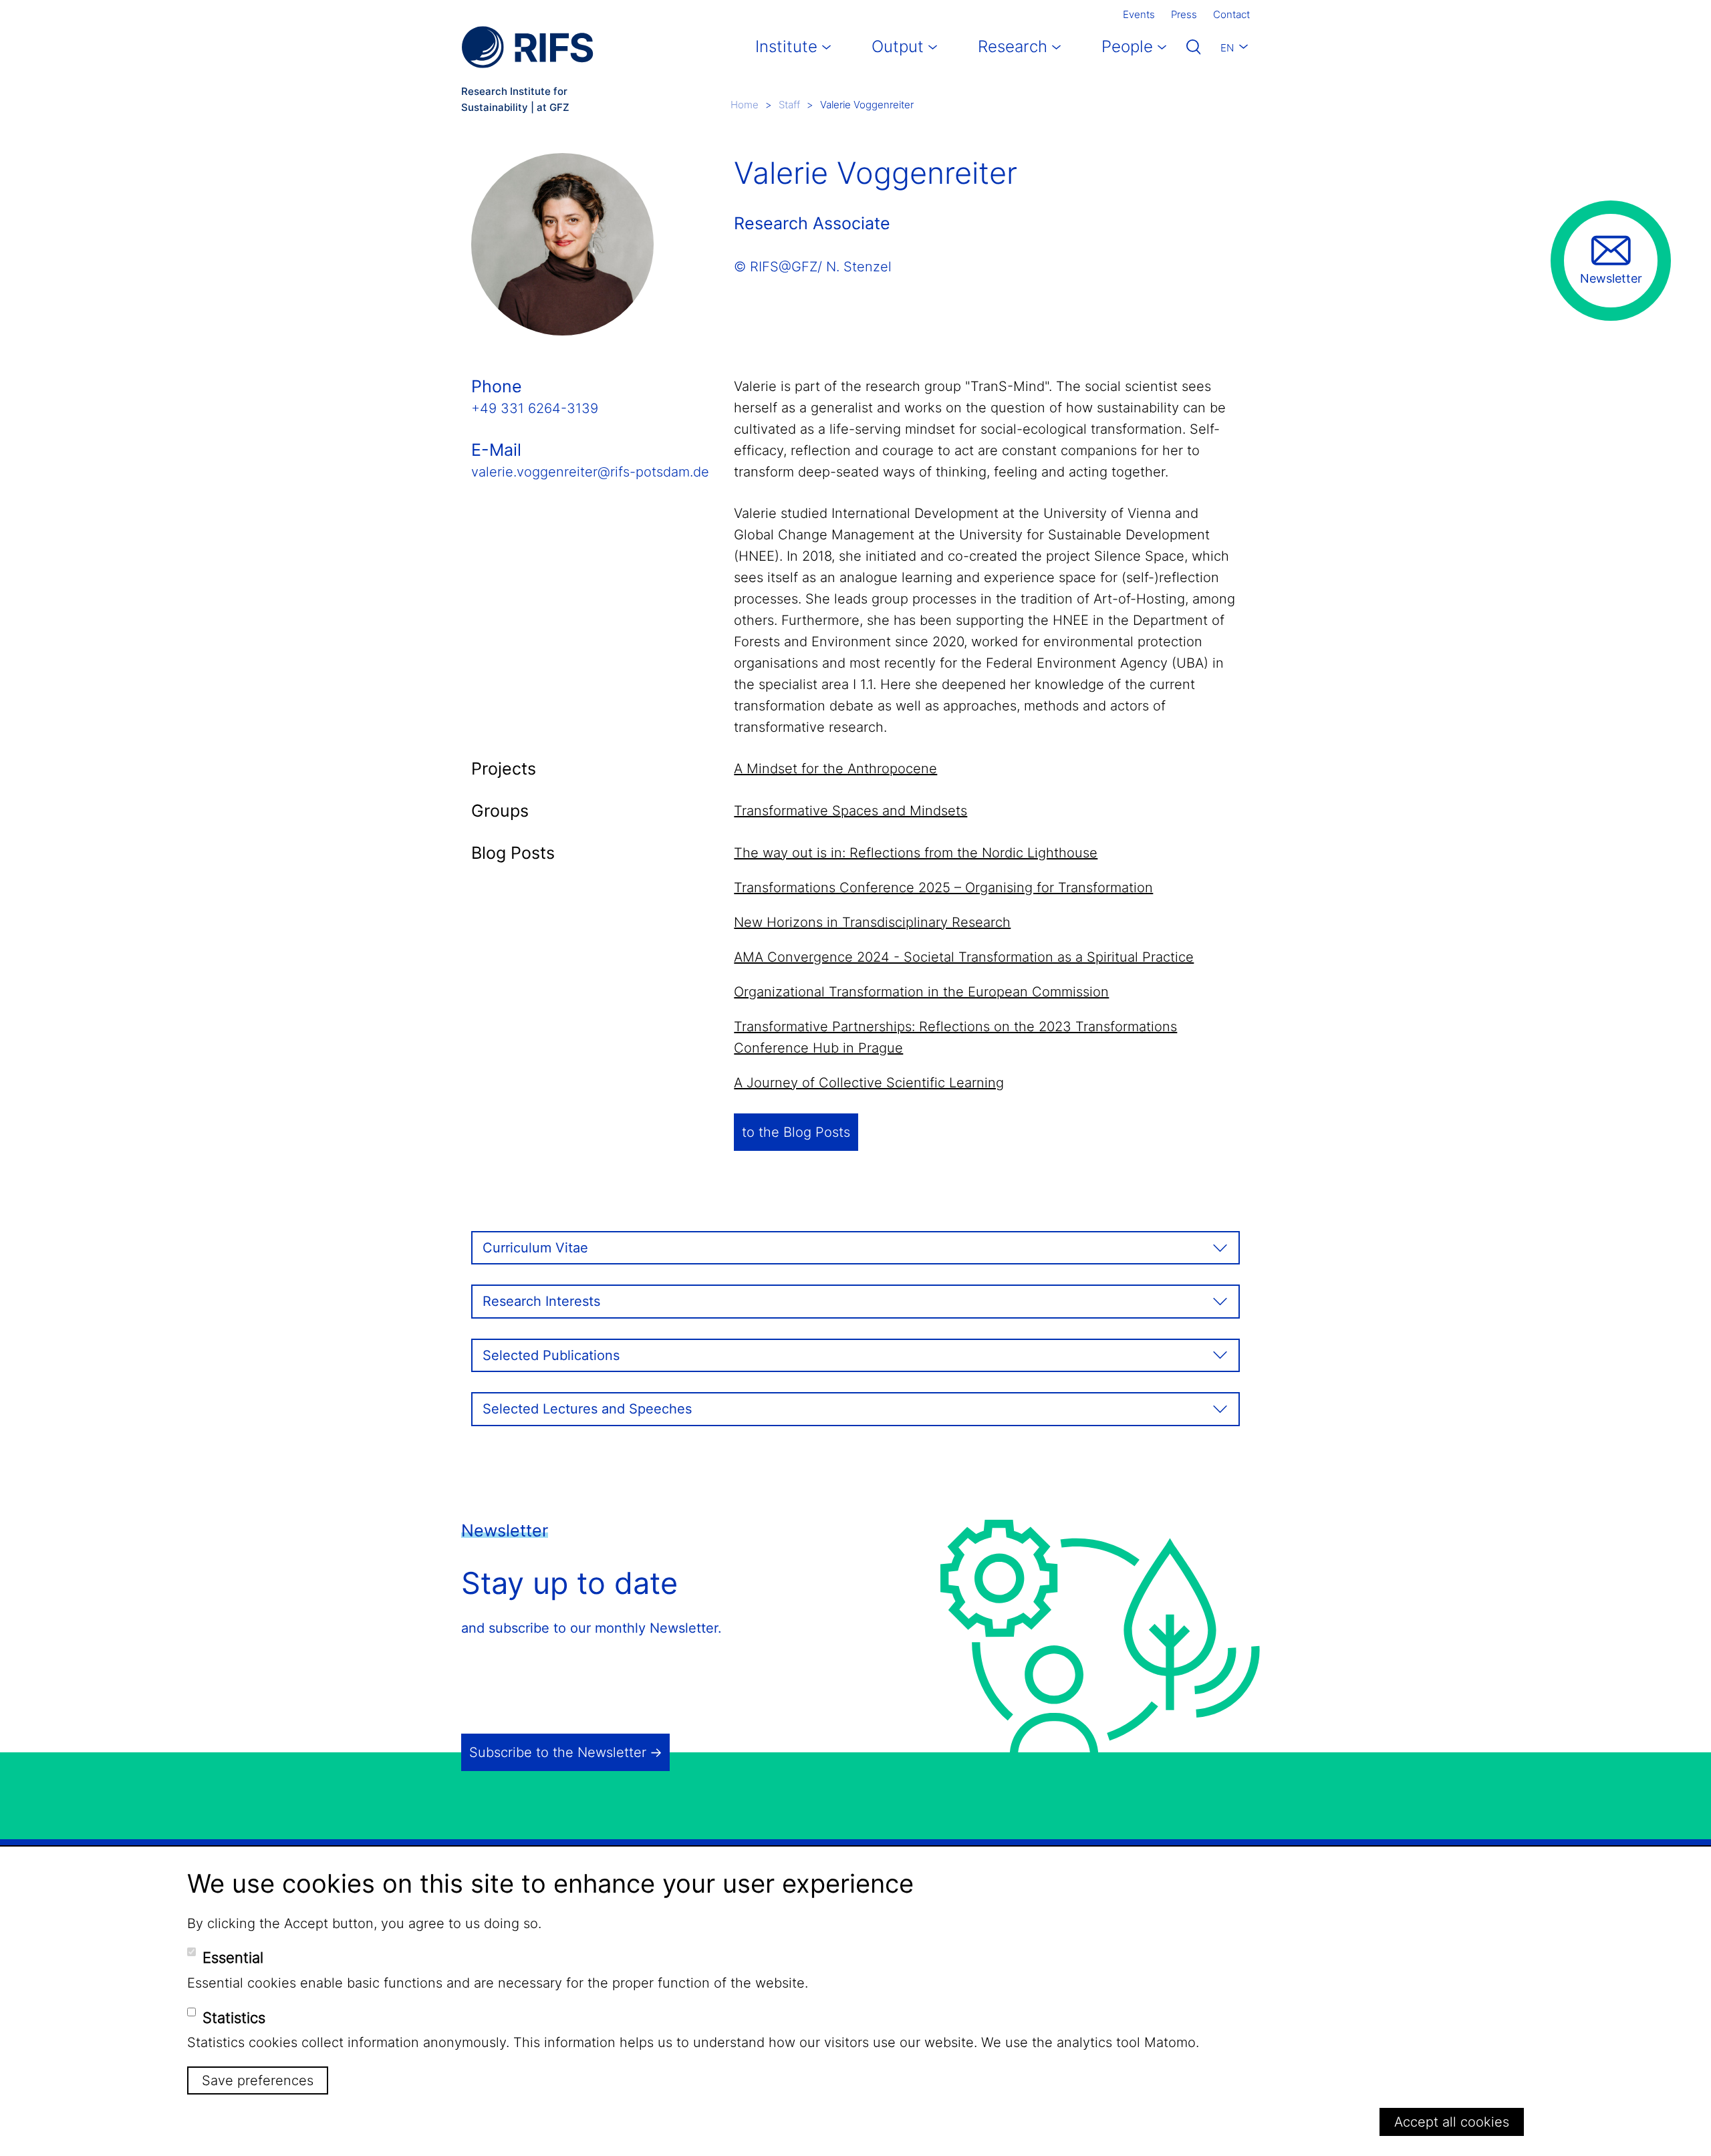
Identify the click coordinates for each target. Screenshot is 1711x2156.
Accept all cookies (1452, 2122)
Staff (789, 105)
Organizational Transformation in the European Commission (921, 992)
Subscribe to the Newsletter (558, 1752)
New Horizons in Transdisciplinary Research (872, 922)
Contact (1231, 14)
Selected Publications (551, 1355)
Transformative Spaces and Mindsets (850, 811)
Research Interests (541, 1301)
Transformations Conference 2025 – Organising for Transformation (943, 888)
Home (745, 105)
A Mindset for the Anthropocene (835, 769)
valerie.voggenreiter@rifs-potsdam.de (590, 472)
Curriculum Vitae (535, 1248)
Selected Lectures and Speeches (587, 1409)
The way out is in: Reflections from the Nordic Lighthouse (916, 853)
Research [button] (1013, 46)
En (1227, 48)
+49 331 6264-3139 (535, 408)
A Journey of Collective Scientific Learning (869, 1083)
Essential (233, 1958)
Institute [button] (786, 46)
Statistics (234, 2017)
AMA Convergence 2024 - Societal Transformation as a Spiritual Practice (964, 957)
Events (1139, 14)
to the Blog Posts (796, 1132)
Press (1184, 14)
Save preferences (258, 2080)
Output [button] (898, 46)
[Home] (527, 47)
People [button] (1127, 46)
